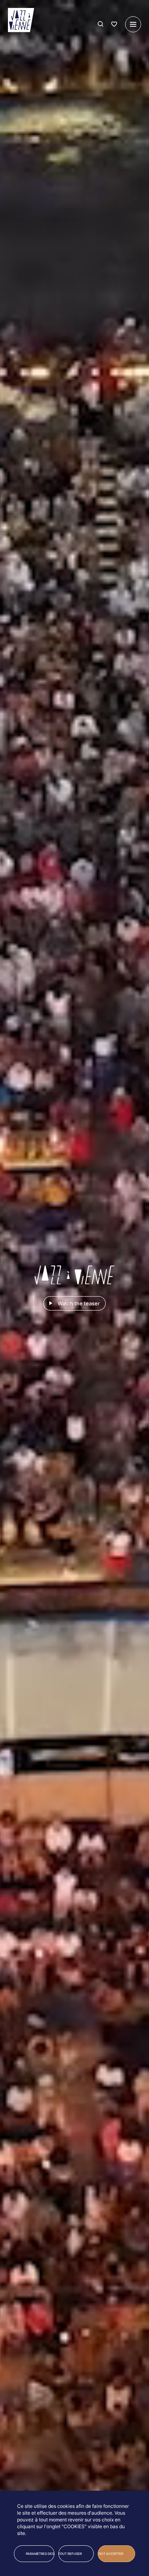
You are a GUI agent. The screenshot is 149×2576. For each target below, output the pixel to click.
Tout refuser (70, 2554)
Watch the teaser (79, 1303)
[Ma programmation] (114, 24)
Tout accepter (110, 2554)
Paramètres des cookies (40, 2554)
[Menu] (133, 24)
